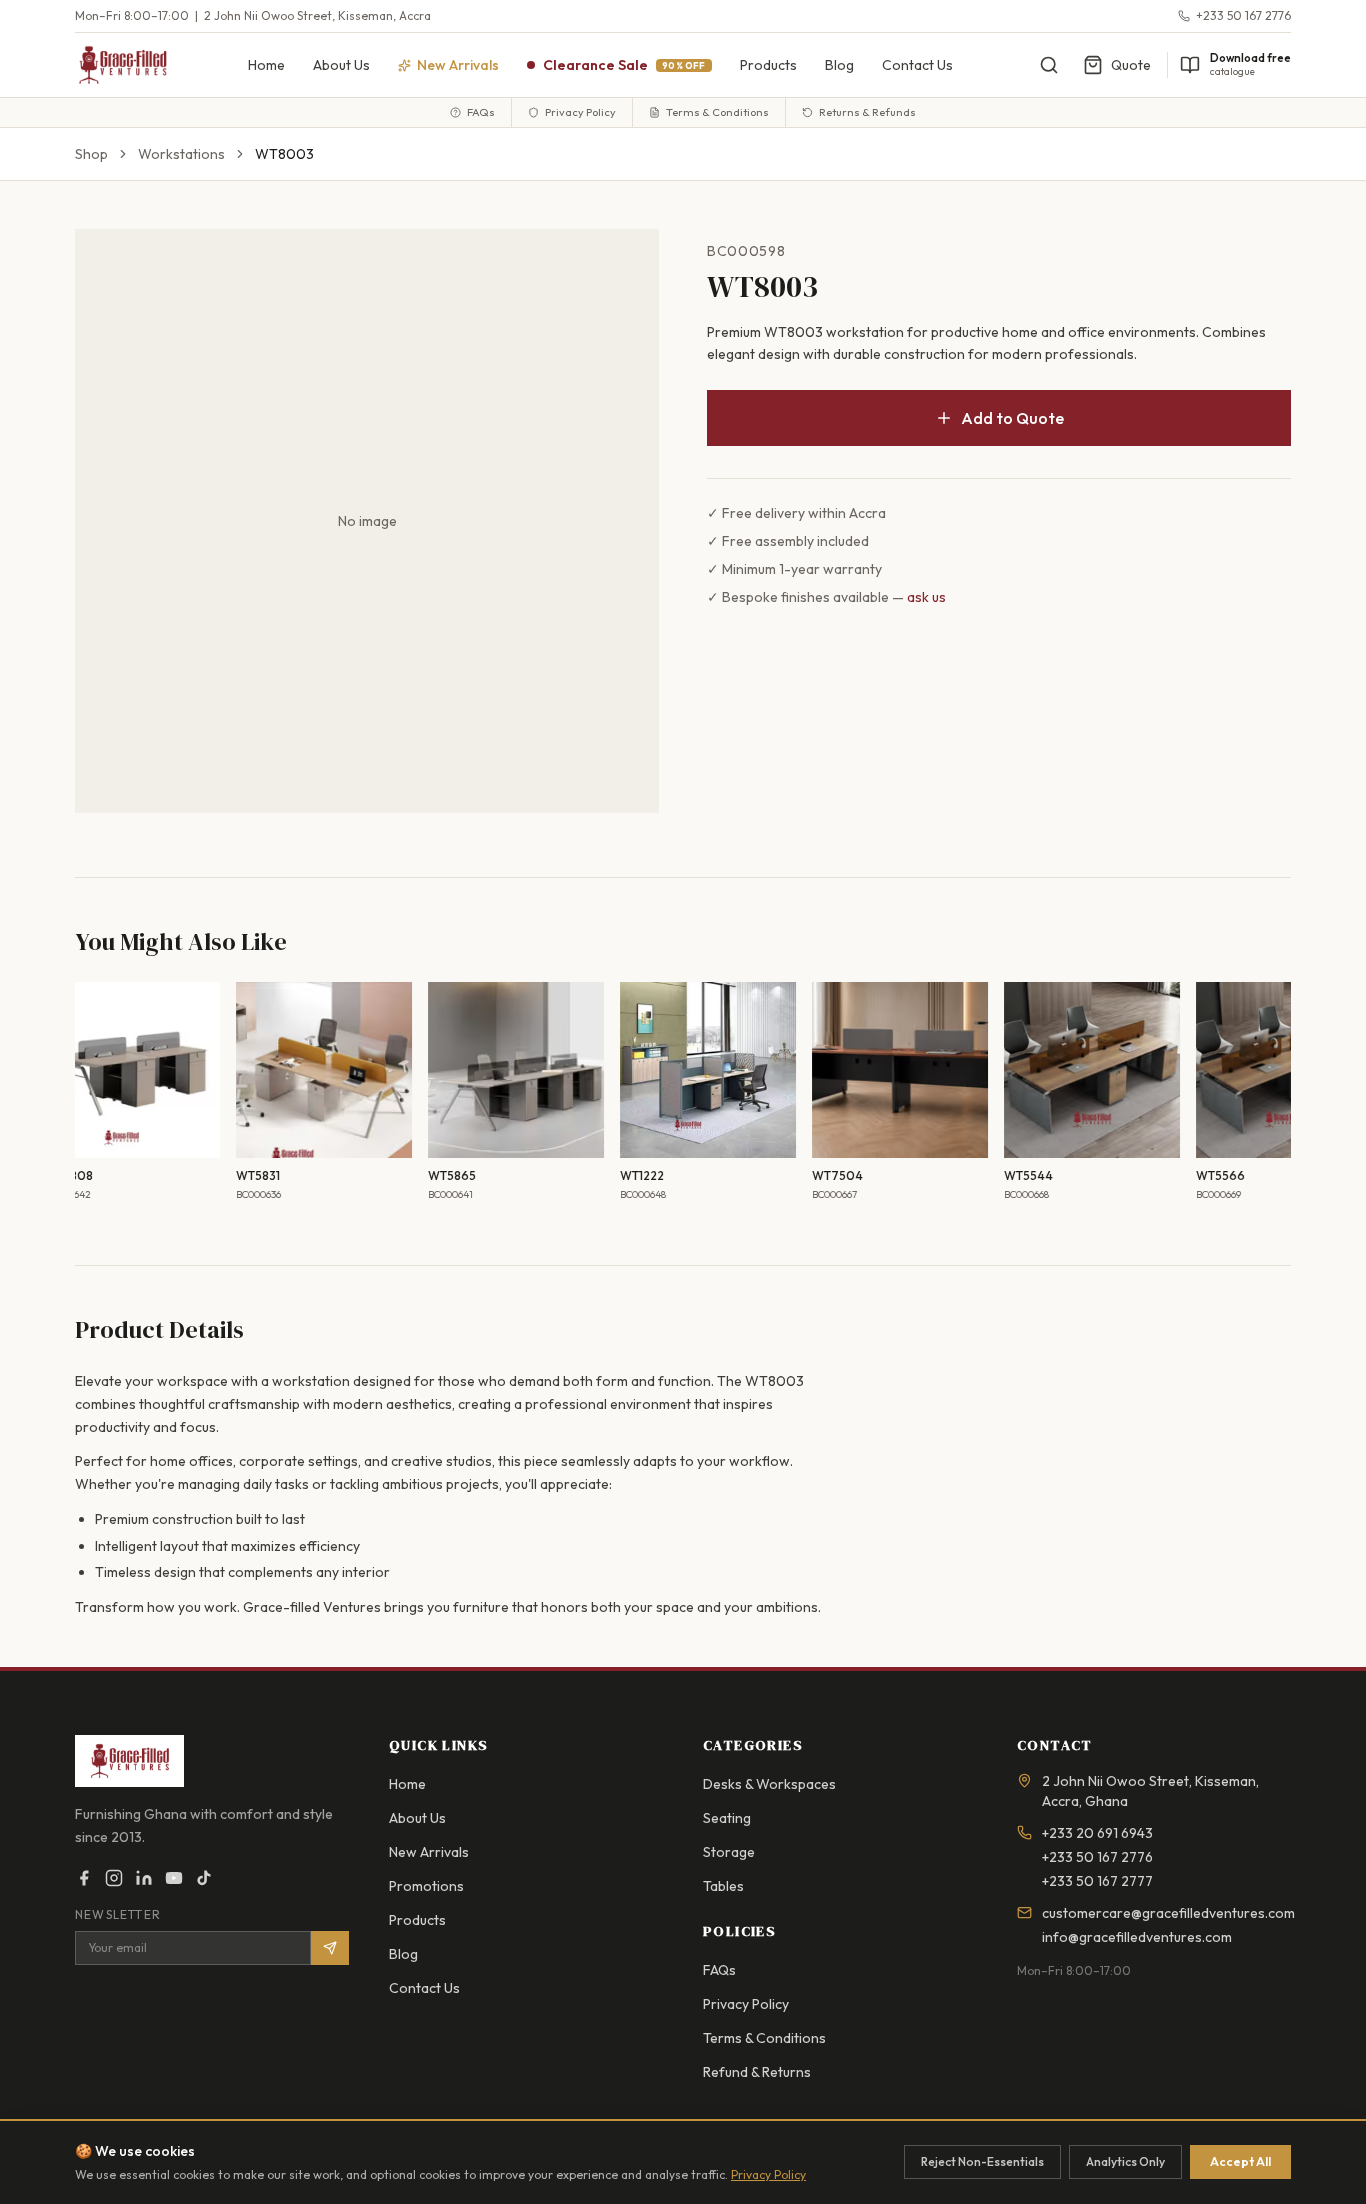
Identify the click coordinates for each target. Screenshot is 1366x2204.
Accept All (1240, 2161)
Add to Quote (1012, 418)
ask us (926, 597)
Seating (727, 1818)
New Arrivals (429, 1852)
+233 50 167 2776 (1243, 15)
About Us (341, 65)
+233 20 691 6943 (1097, 1833)
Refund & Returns (757, 2072)
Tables (723, 1886)
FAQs (481, 112)
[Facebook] (84, 1878)
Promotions (426, 1886)
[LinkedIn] (144, 1878)
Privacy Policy (580, 112)
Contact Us (917, 65)
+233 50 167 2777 (1097, 1881)
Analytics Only (1125, 2161)
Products (768, 65)
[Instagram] (114, 1878)
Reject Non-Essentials (982, 2161)
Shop (91, 154)
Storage (729, 1852)
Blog (839, 65)
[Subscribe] (330, 1948)
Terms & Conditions (717, 112)
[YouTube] (174, 1878)
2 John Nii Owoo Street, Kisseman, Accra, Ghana (1150, 1791)
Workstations (181, 154)
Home (266, 65)
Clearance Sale (624, 65)
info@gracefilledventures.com (1137, 1937)
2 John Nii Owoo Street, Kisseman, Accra (317, 15)
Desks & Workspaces (769, 1784)
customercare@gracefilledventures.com (1168, 1913)
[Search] (1049, 65)
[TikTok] (204, 1878)
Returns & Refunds (867, 112)
